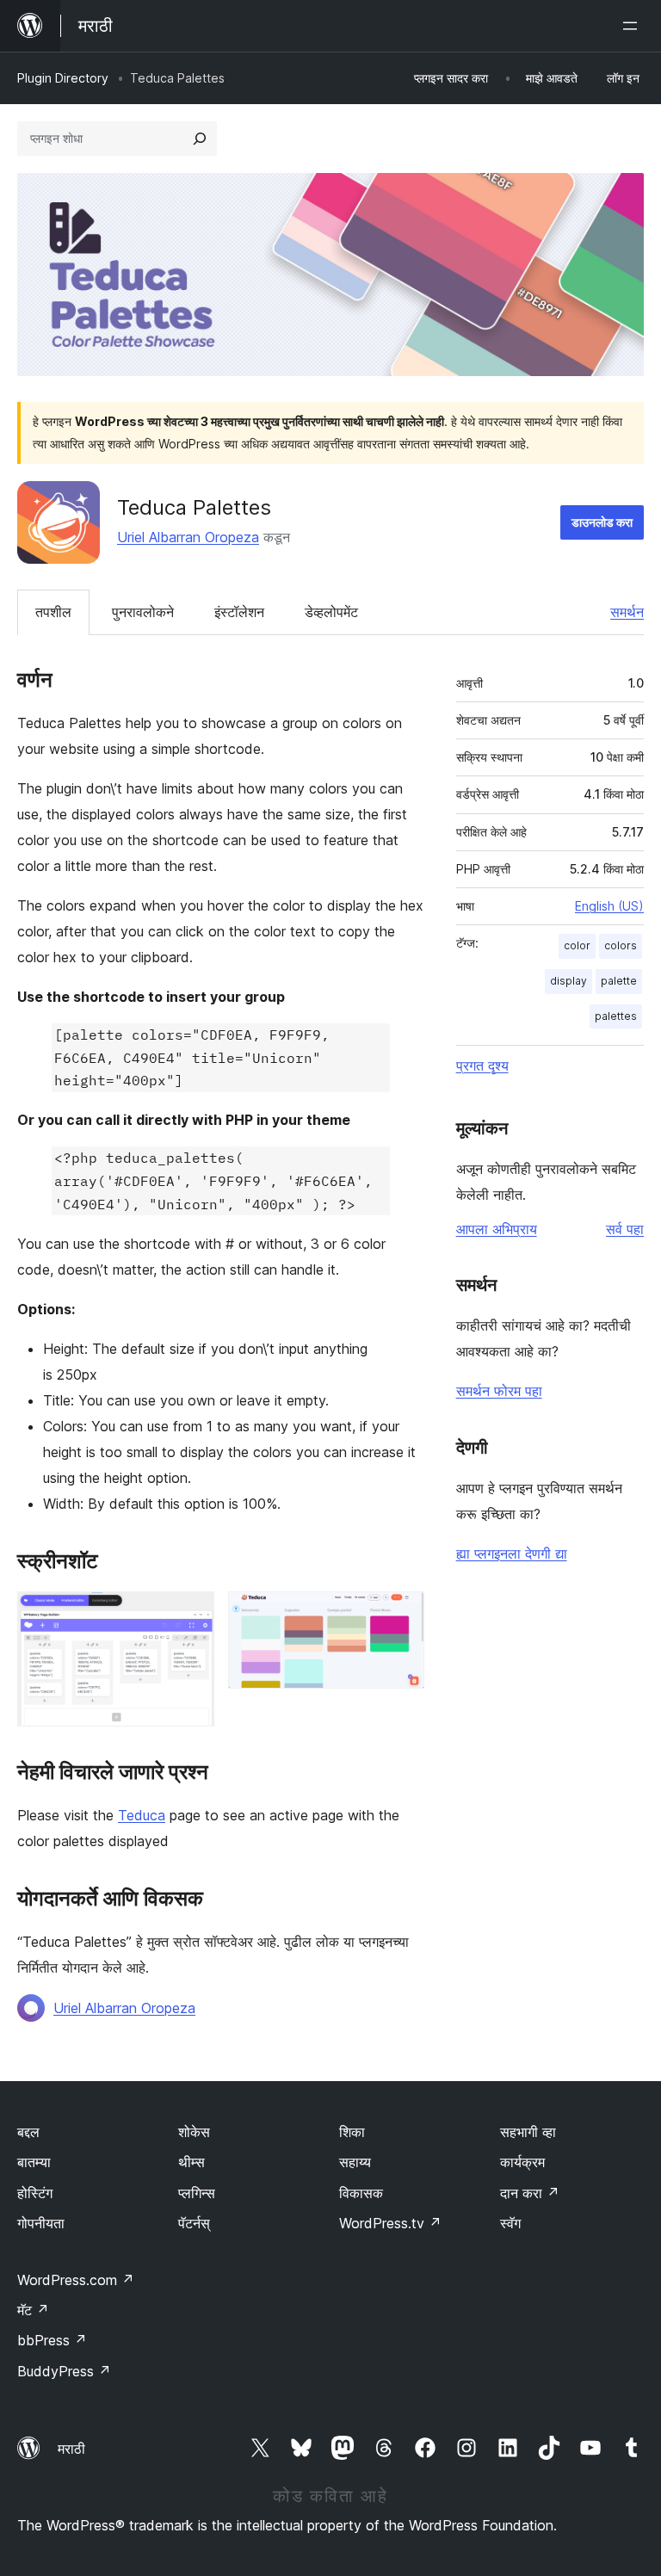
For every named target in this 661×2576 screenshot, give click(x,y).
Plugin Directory (63, 78)
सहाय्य (355, 2162)
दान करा (530, 2193)
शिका (352, 2132)
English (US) (609, 906)
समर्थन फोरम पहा (499, 1391)
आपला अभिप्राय (497, 1229)
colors (621, 945)
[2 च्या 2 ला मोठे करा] (401, 1615)
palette (619, 981)
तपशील (53, 612)
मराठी (71, 2449)
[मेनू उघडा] (633, 26)
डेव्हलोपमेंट (331, 612)
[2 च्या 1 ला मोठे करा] (191, 1615)
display (568, 981)
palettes (616, 1016)
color (577, 945)
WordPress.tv (390, 2223)
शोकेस (194, 2132)
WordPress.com (76, 2280)
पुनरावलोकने (143, 612)
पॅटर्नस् (194, 2223)
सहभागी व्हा (528, 2132)
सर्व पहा (625, 1229)
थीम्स (192, 2162)
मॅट (33, 2310)
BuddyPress (64, 2371)
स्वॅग (510, 2223)
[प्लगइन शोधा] (200, 139)
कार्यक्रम (522, 2162)
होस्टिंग (35, 2193)
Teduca (142, 1815)
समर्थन (627, 612)
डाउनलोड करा (602, 522)
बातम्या (34, 2162)
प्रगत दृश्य (482, 1066)
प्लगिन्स (197, 2193)
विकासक (361, 2193)
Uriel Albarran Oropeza (188, 537)
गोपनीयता (41, 2223)
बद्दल (28, 2132)
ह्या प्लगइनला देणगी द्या (512, 1554)
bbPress (52, 2340)
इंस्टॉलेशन (239, 612)
